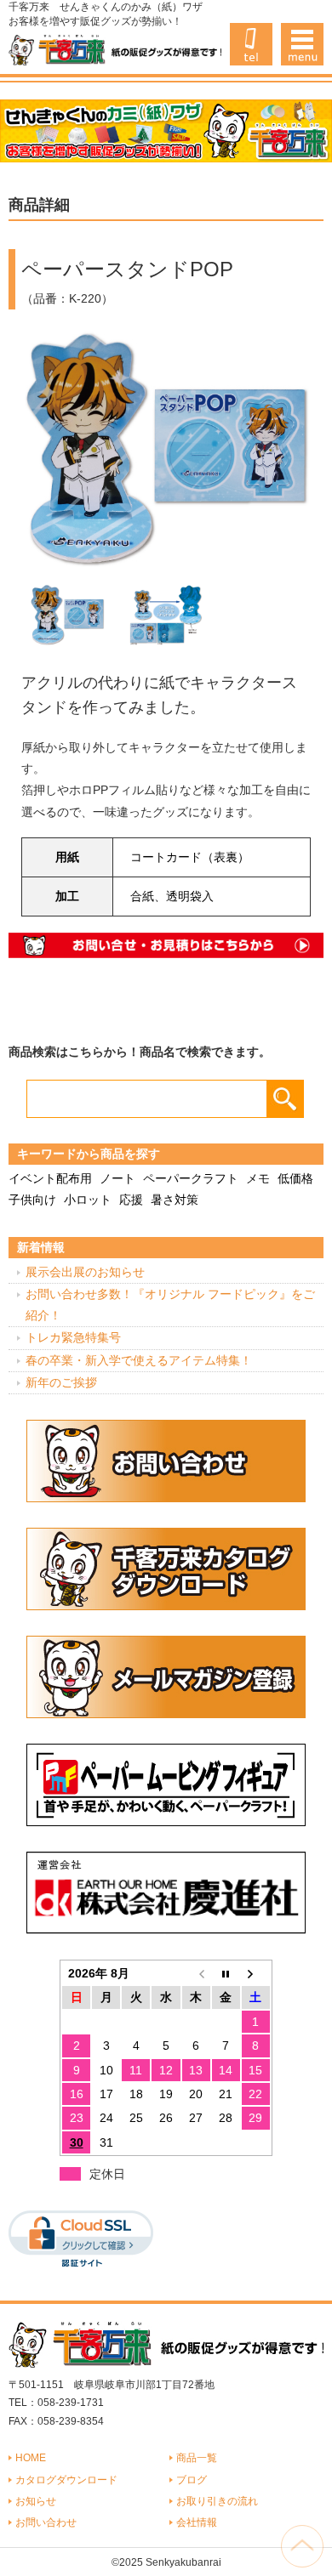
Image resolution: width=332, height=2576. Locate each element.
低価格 (295, 1178)
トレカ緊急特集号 (73, 1337)
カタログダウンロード (66, 2480)
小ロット (88, 1200)
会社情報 (197, 2522)
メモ (258, 1178)
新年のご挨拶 (61, 1382)
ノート (117, 1178)
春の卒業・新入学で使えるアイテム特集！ (139, 1360)
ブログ (192, 2480)
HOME (31, 2458)
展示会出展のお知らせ (85, 1272)
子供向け (32, 1200)
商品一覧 (197, 2458)
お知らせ (36, 2501)
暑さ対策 (175, 1200)
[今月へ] (226, 1973)
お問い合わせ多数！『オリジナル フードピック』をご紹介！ (170, 1305)
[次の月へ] (256, 1973)
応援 (131, 1200)
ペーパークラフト (191, 1178)
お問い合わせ (46, 2522)
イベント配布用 (50, 1178)
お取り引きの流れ (217, 2501)
